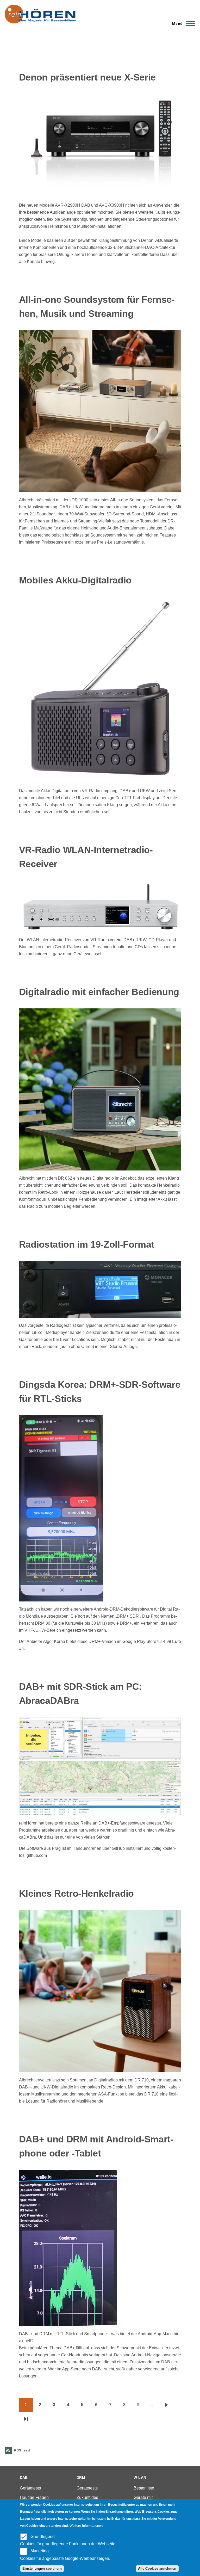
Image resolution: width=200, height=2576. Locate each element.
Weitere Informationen (86, 2526)
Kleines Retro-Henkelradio (76, 1893)
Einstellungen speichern (42, 2569)
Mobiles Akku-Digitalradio (75, 580)
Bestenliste (144, 2488)
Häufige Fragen (34, 2497)
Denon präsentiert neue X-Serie (87, 77)
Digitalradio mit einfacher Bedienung (99, 992)
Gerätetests (30, 2488)
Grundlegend (43, 2537)
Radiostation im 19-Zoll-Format (87, 1244)
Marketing (40, 2551)
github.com (37, 1855)
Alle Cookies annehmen (157, 2569)
